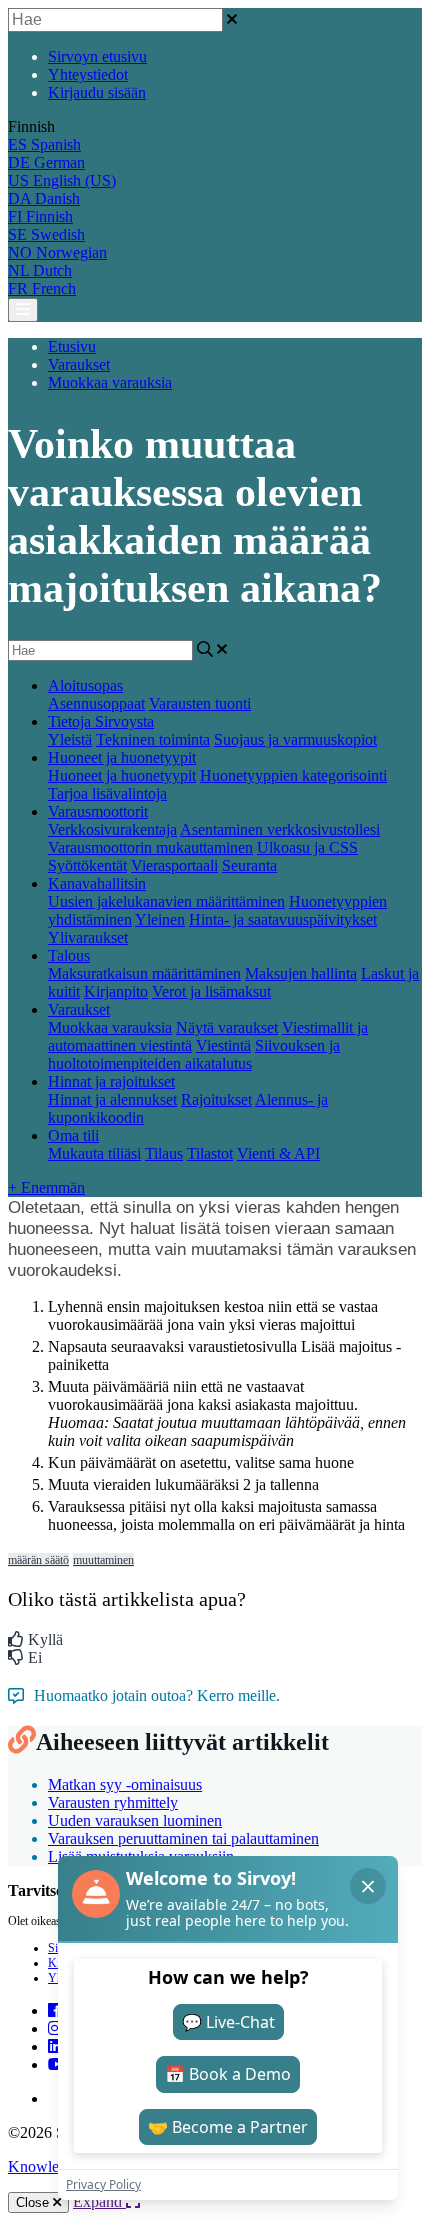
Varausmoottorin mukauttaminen (150, 847)
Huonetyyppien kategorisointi (293, 775)
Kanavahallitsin (97, 883)
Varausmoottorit (98, 811)
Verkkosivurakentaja (112, 829)
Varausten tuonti (200, 703)
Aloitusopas (85, 685)
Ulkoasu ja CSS (307, 847)
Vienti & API (278, 1153)
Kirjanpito (116, 991)
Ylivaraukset (88, 937)
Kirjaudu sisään (97, 92)
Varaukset (79, 364)
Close (34, 2202)
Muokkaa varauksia (110, 382)
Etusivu (72, 346)
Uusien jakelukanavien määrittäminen (166, 901)
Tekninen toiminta (153, 739)
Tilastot (210, 1153)
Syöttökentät (87, 865)
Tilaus (164, 1153)
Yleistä (70, 739)
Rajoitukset (216, 1099)
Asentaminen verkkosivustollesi (280, 829)
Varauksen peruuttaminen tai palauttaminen (183, 1838)
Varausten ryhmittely (113, 1802)
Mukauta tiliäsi (94, 1153)
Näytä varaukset (227, 1027)
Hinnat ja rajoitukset (111, 1081)
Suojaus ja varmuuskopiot (295, 739)
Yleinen (160, 919)
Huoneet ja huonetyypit (122, 757)
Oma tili (73, 1135)
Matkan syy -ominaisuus (125, 1784)
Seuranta (249, 865)
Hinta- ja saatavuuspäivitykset (283, 919)
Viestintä (223, 1045)
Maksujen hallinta (301, 973)
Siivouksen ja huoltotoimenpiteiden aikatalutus (194, 1054)
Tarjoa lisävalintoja (107, 793)
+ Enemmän (46, 1187)
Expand (99, 2201)
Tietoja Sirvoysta (101, 721)
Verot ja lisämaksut (211, 991)
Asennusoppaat (96, 703)
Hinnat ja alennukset (112, 1099)
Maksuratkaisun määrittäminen (144, 973)
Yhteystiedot (88, 74)
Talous (69, 955)
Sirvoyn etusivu (97, 56)
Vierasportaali (174, 865)
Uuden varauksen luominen (135, 1820)
